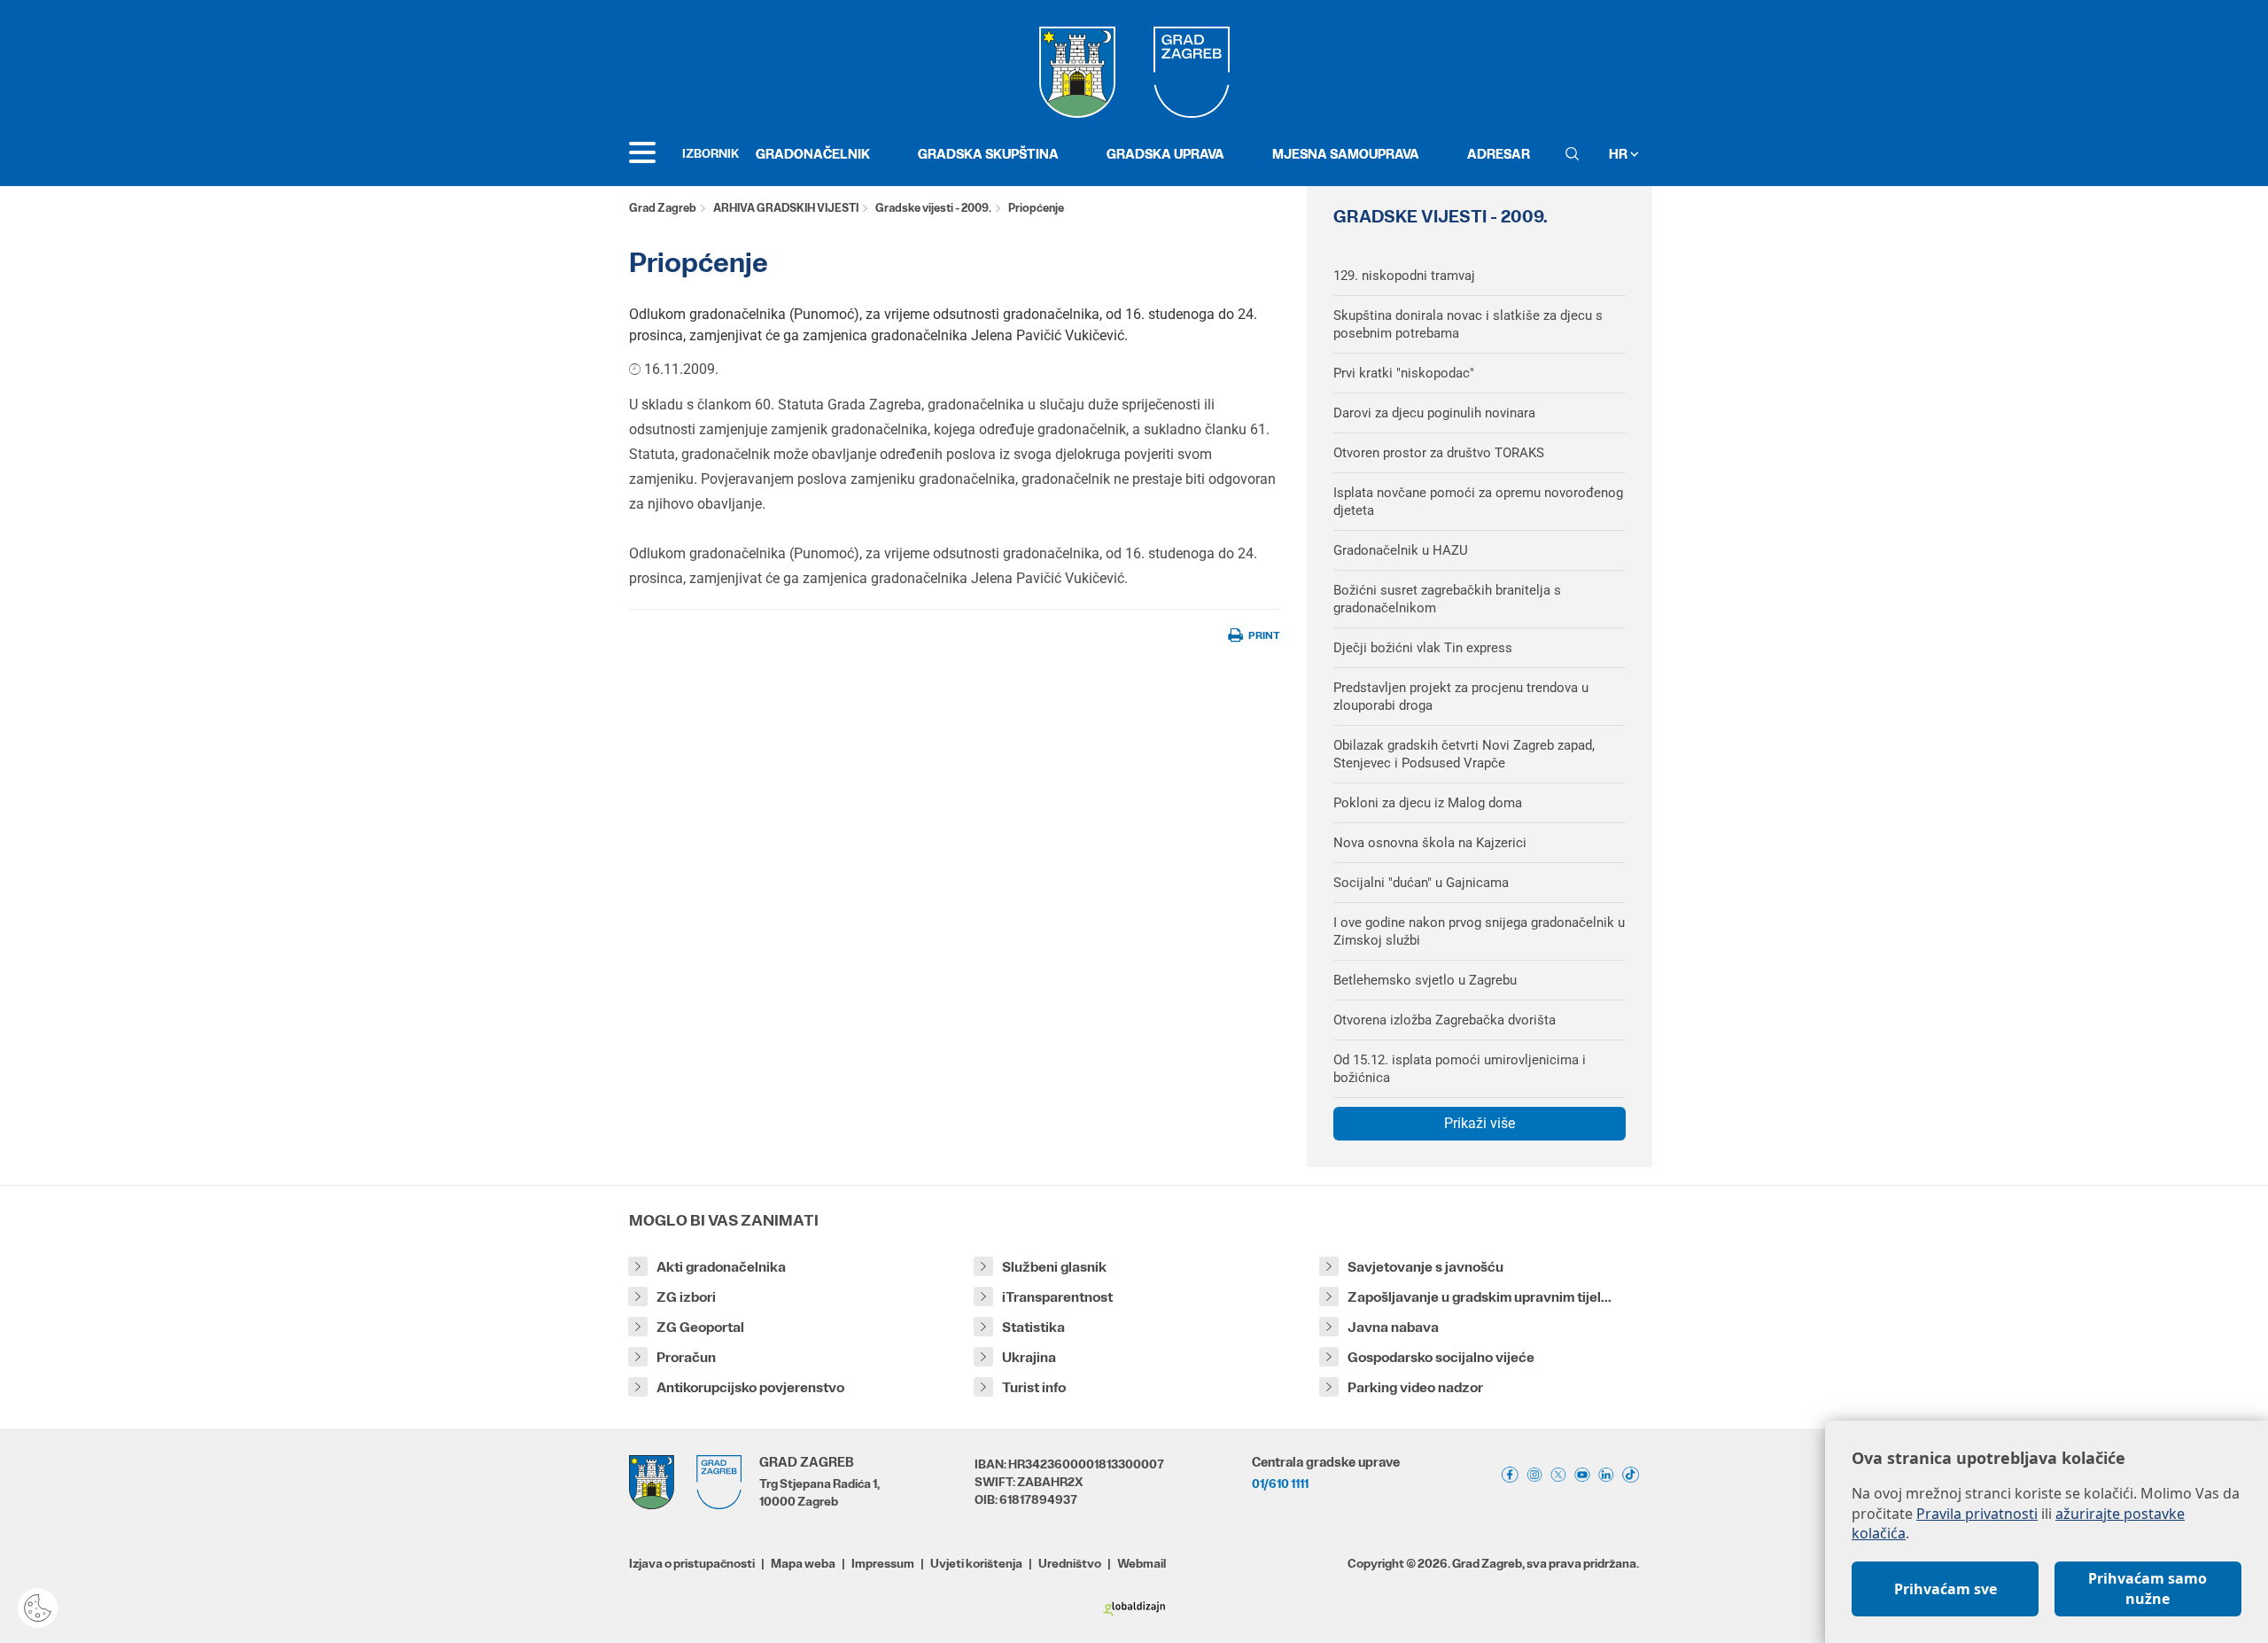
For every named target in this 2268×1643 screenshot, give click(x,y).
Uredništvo (1070, 1563)
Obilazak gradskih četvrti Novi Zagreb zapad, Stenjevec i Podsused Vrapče (1464, 754)
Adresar (1499, 154)
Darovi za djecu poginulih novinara (1434, 413)
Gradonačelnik (813, 154)
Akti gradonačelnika (721, 1267)
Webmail (1142, 1563)
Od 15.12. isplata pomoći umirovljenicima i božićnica (1460, 1069)
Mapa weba (803, 1563)
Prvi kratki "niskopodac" (1404, 373)
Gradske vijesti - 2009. (933, 208)
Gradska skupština (988, 154)
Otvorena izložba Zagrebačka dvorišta (1445, 1020)
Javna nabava (1393, 1327)
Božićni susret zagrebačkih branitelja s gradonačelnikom (1447, 599)
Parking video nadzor (1415, 1387)
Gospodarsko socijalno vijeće (1441, 1357)
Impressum (883, 1563)
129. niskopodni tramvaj (1404, 276)
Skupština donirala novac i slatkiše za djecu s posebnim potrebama (1468, 324)
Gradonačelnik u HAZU (1401, 550)
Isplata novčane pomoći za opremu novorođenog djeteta (1478, 502)
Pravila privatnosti (1977, 1514)
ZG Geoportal (700, 1327)
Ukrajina (1029, 1357)
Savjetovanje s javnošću (1425, 1267)
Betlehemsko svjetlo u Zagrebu (1425, 980)
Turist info (1034, 1387)
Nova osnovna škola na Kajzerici (1430, 843)
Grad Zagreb (663, 208)
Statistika (1033, 1327)
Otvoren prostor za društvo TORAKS (1439, 453)
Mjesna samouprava (1346, 154)
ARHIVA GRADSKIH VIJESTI (786, 208)
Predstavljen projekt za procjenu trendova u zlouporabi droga (1461, 697)
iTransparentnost (1057, 1297)
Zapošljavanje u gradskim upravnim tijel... (1480, 1297)
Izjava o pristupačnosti (692, 1563)
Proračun (686, 1357)
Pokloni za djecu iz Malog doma (1428, 803)
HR (1619, 154)
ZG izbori (686, 1297)
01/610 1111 (1280, 1483)
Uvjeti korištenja (976, 1563)
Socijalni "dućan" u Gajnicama (1421, 883)
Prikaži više (1480, 1123)
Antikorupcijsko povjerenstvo (750, 1387)
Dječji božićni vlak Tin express (1423, 648)
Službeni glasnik (1054, 1267)
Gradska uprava (1165, 154)
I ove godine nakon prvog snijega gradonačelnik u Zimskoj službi (1479, 931)
